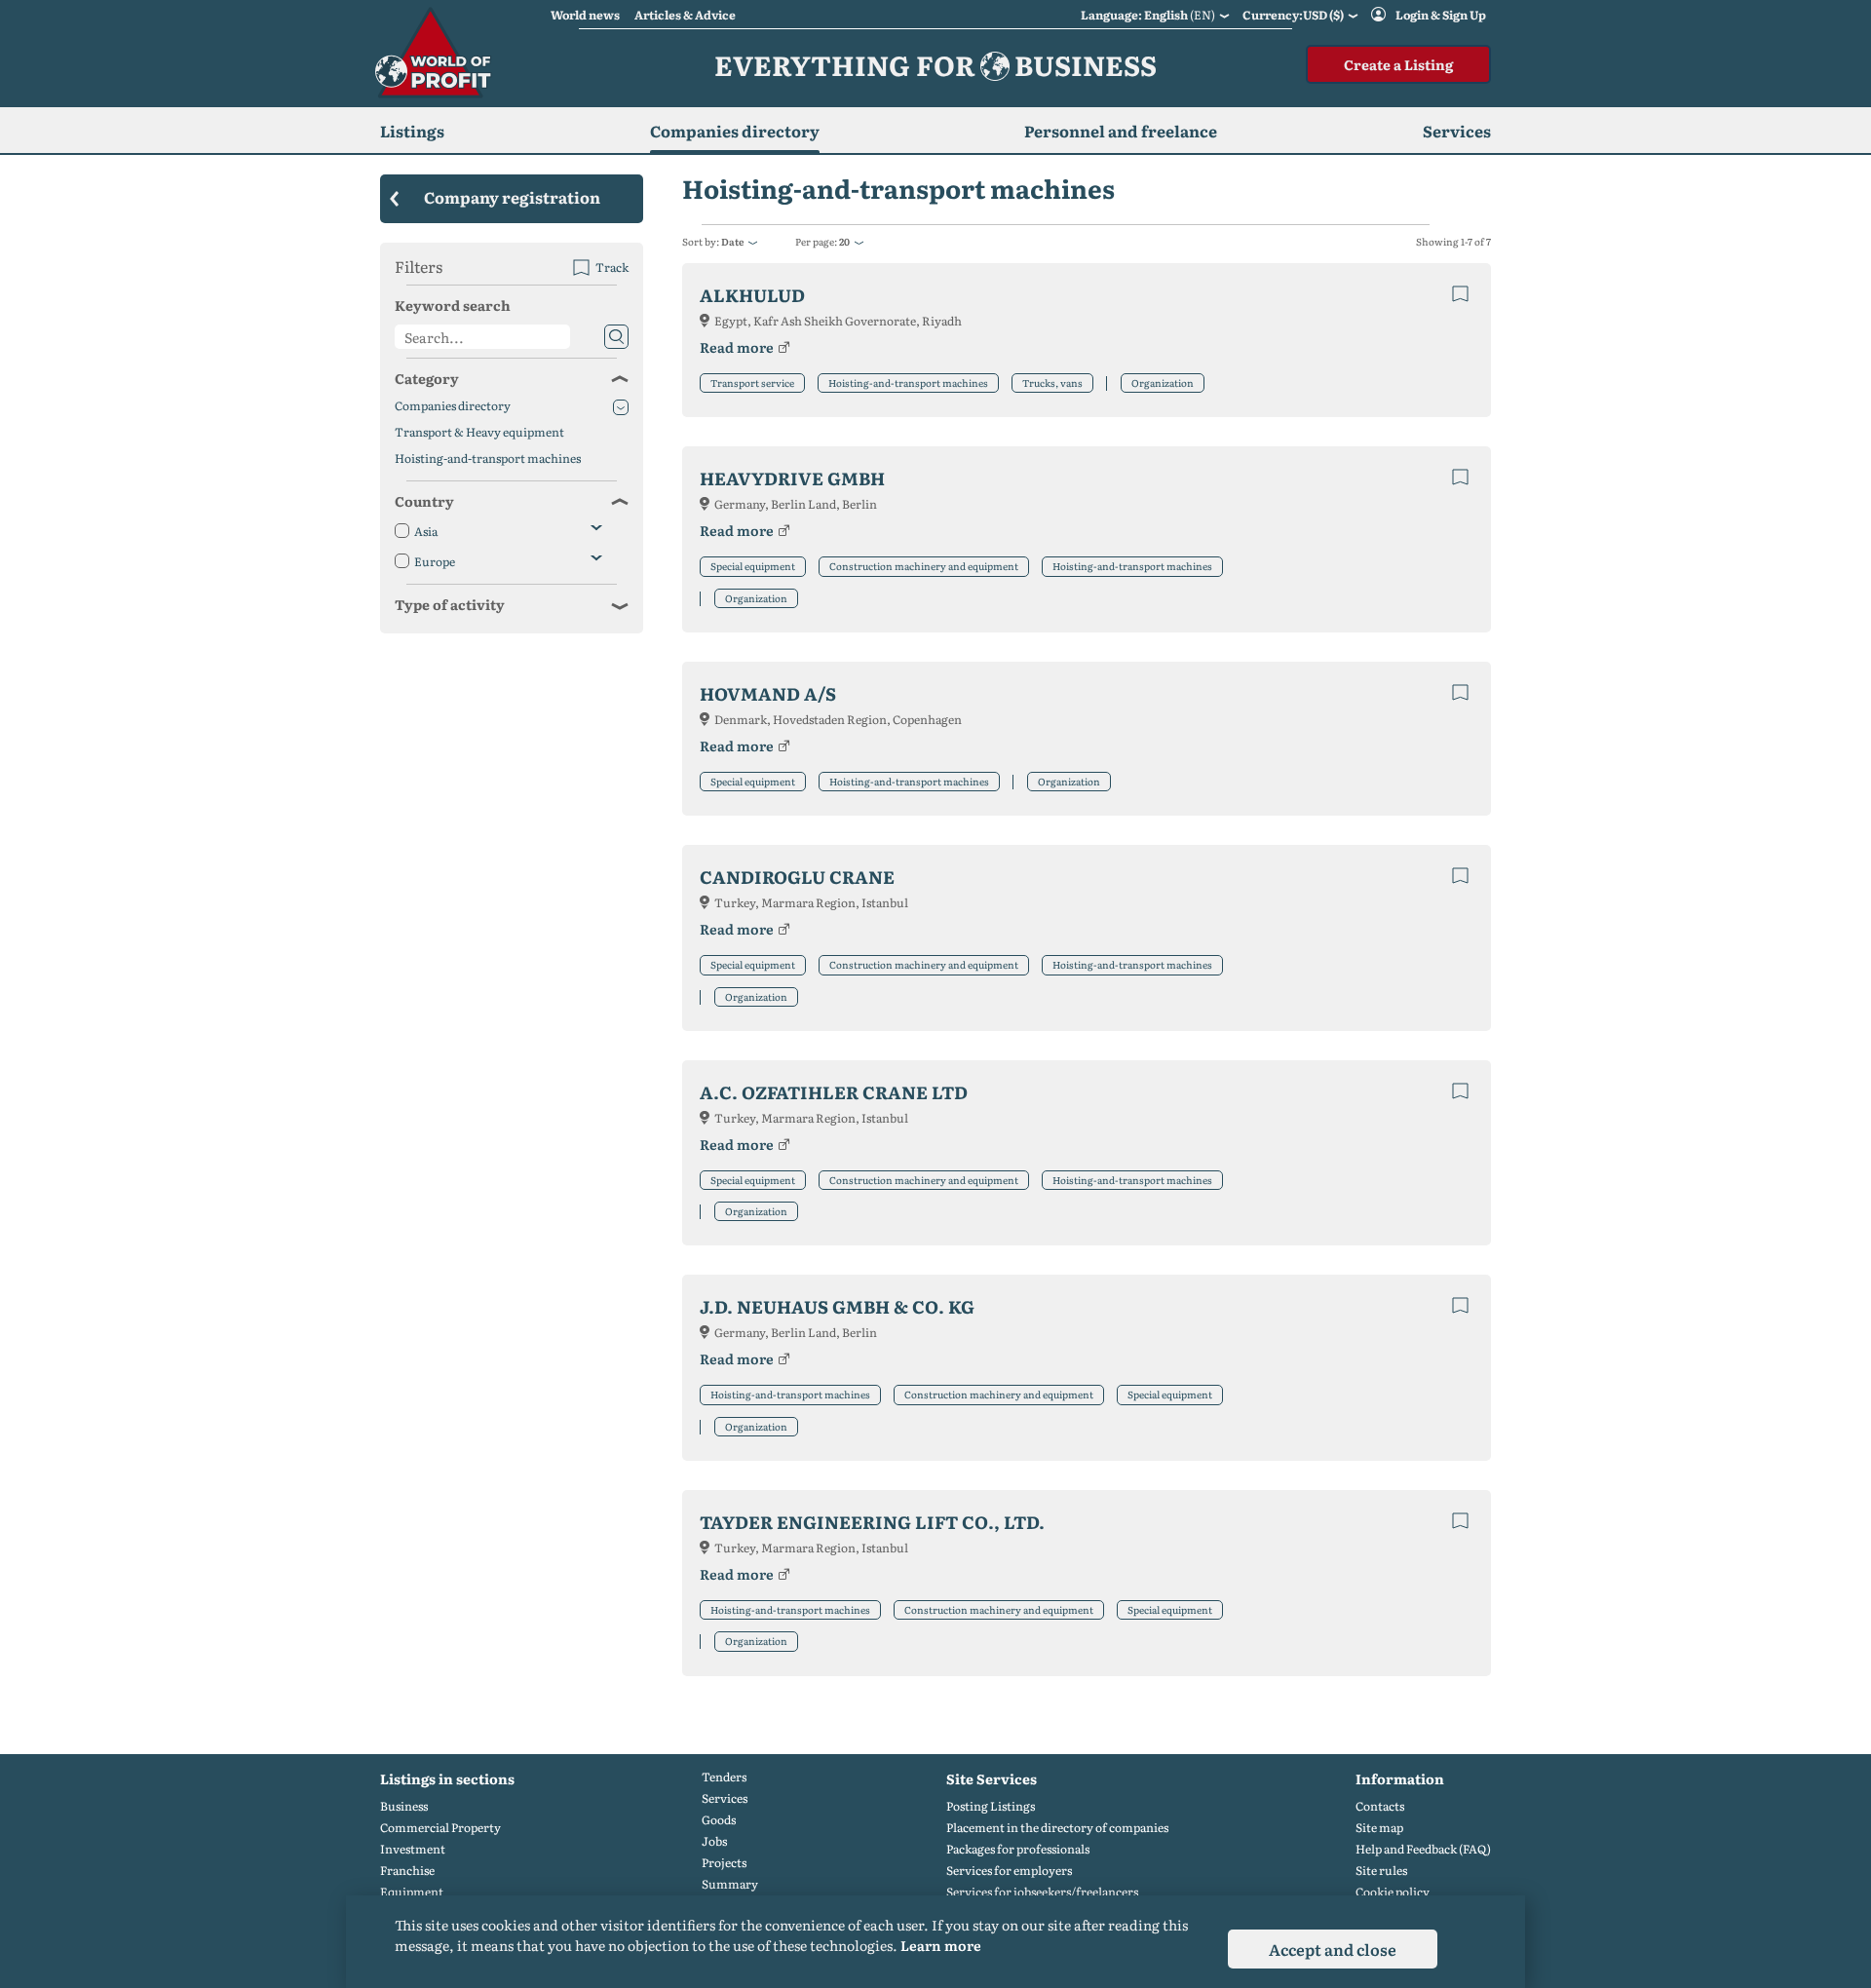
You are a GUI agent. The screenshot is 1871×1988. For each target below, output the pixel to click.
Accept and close (1333, 1949)
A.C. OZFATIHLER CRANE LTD (834, 1092)
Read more (737, 347)
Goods (719, 1820)
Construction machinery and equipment (924, 566)
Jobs (714, 1841)
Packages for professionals (1018, 1849)
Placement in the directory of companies (1057, 1828)
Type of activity (450, 604)
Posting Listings (991, 1806)
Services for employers (1009, 1871)
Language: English (1148, 15)
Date (732, 241)
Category (427, 378)
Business (404, 1806)
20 (844, 241)
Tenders (724, 1777)
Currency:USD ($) (1293, 15)
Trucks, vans (1052, 382)
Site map (1379, 1828)
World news (585, 15)
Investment (413, 1849)
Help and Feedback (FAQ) (1423, 1849)
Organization (1163, 382)
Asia (426, 532)
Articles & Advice (685, 15)
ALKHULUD (752, 295)
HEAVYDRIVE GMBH (792, 478)
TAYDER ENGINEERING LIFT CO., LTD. (872, 1522)
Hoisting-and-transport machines (908, 382)
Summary (730, 1884)
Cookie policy (1393, 1892)
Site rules (1381, 1871)
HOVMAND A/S (768, 693)
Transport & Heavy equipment (479, 432)
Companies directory (735, 131)
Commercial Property (440, 1828)
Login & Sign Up (1441, 15)
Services (725, 1798)
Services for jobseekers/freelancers (1042, 1892)
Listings (412, 131)
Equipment (412, 1892)
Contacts (1380, 1806)
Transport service (752, 382)
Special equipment (753, 566)
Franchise (407, 1871)
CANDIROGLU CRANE (797, 877)
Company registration (512, 197)
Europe (435, 562)
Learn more (941, 1945)
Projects (724, 1863)
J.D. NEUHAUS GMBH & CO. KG (837, 1306)
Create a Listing (1398, 64)
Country (424, 501)
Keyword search (453, 305)
